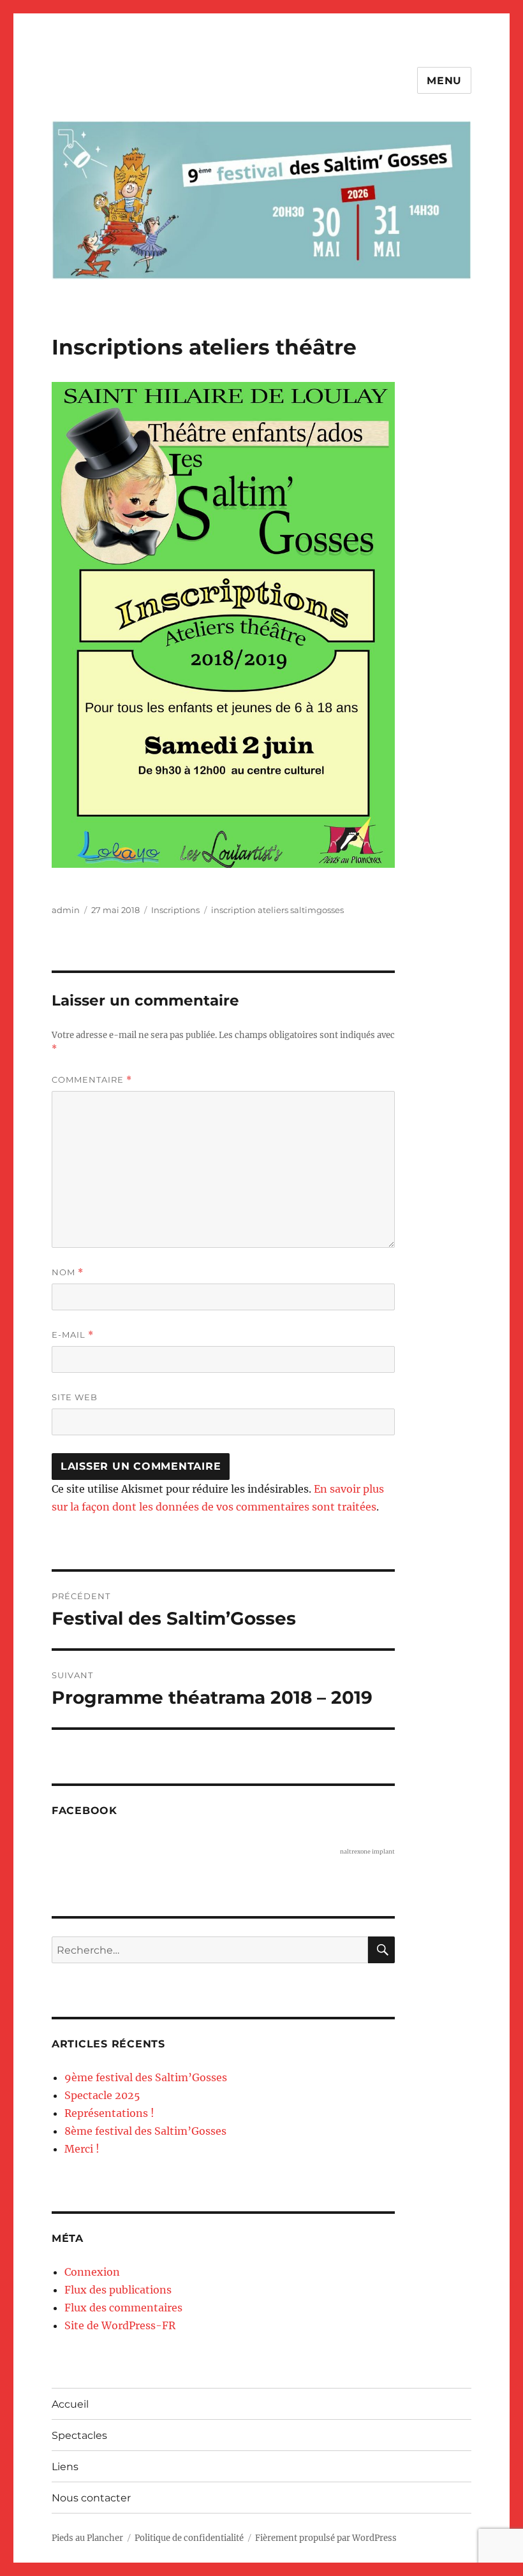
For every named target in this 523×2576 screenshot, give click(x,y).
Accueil (70, 2404)
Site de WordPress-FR (120, 2325)
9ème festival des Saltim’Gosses (146, 2077)
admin (66, 910)
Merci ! (82, 2149)
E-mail (73, 1335)
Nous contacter (91, 2498)
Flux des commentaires (123, 2308)
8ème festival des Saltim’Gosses (145, 2131)
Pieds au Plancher (87, 2538)
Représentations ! (109, 2113)
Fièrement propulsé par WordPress (326, 2538)
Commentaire (92, 1080)
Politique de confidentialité (189, 2538)
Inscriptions (175, 910)
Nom (68, 1272)
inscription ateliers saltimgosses (277, 910)
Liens (65, 2467)
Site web (75, 1397)
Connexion (92, 2272)
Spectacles (79, 2435)
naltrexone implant (367, 1851)
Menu (444, 81)
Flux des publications (118, 2290)
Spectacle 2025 (102, 2095)
